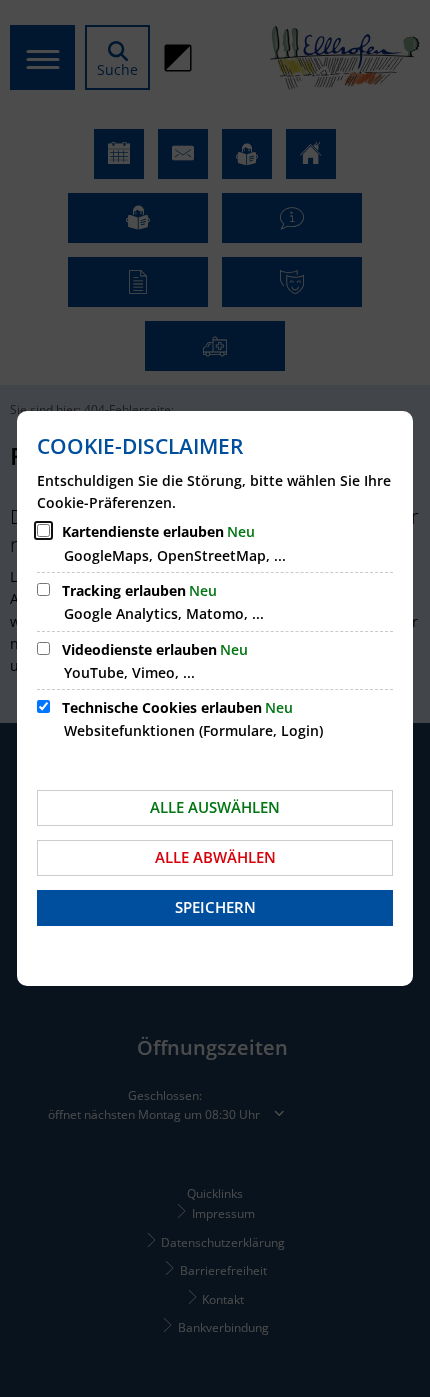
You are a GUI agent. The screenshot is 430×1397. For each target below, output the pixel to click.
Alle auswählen (215, 807)
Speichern (215, 907)
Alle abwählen (215, 857)
